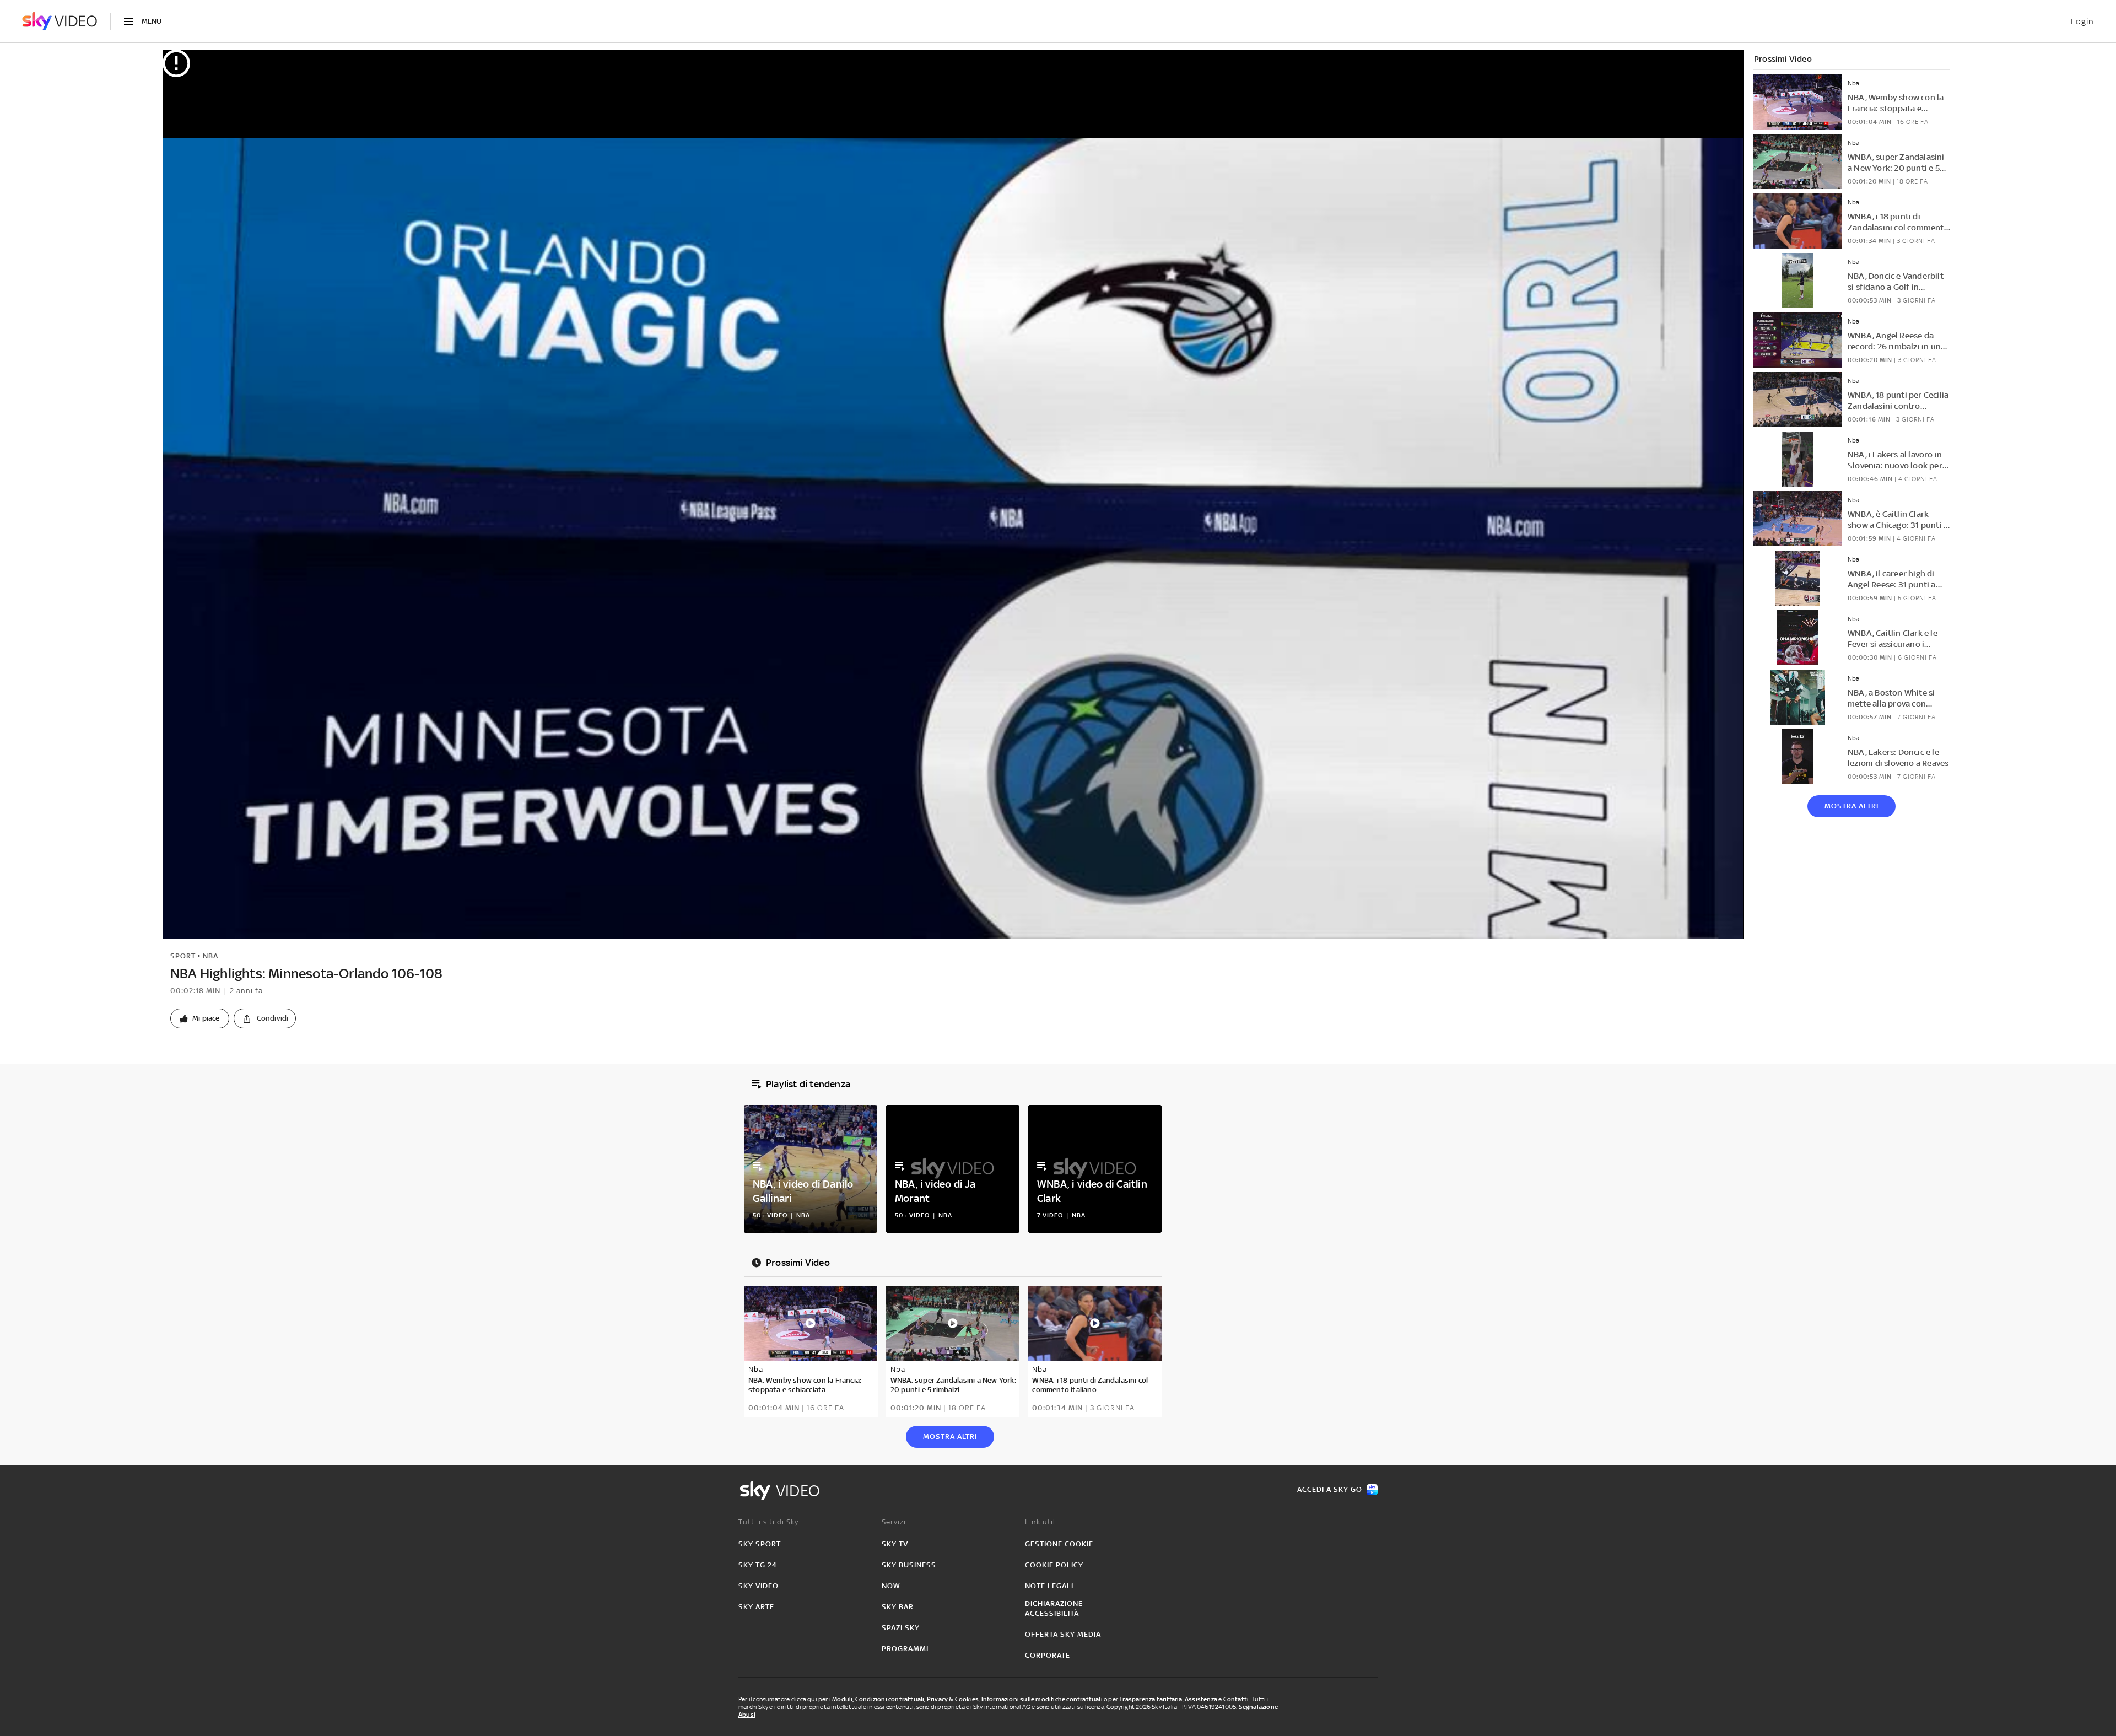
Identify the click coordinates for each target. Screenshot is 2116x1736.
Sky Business (909, 1565)
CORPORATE (1048, 1655)
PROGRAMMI (905, 1649)
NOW (891, 1586)
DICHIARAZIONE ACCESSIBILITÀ (1054, 1608)
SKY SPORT (760, 1544)
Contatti (1236, 1699)
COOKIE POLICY (1054, 1565)
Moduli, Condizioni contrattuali (878, 1699)
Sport (183, 956)
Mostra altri (1851, 806)
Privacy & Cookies (953, 1699)
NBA (210, 956)
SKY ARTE (756, 1607)
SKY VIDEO (759, 1586)
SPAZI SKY (901, 1628)
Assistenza (1201, 1699)
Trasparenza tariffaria (1151, 1699)
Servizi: (895, 1522)
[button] (200, 1018)
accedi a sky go (1330, 1489)
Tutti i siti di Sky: (770, 1522)
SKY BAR (898, 1607)
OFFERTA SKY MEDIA (1063, 1634)
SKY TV (895, 1544)
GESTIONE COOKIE (1059, 1544)
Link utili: (1042, 1522)
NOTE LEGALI (1049, 1586)
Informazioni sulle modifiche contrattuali (1042, 1699)
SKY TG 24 (758, 1565)
